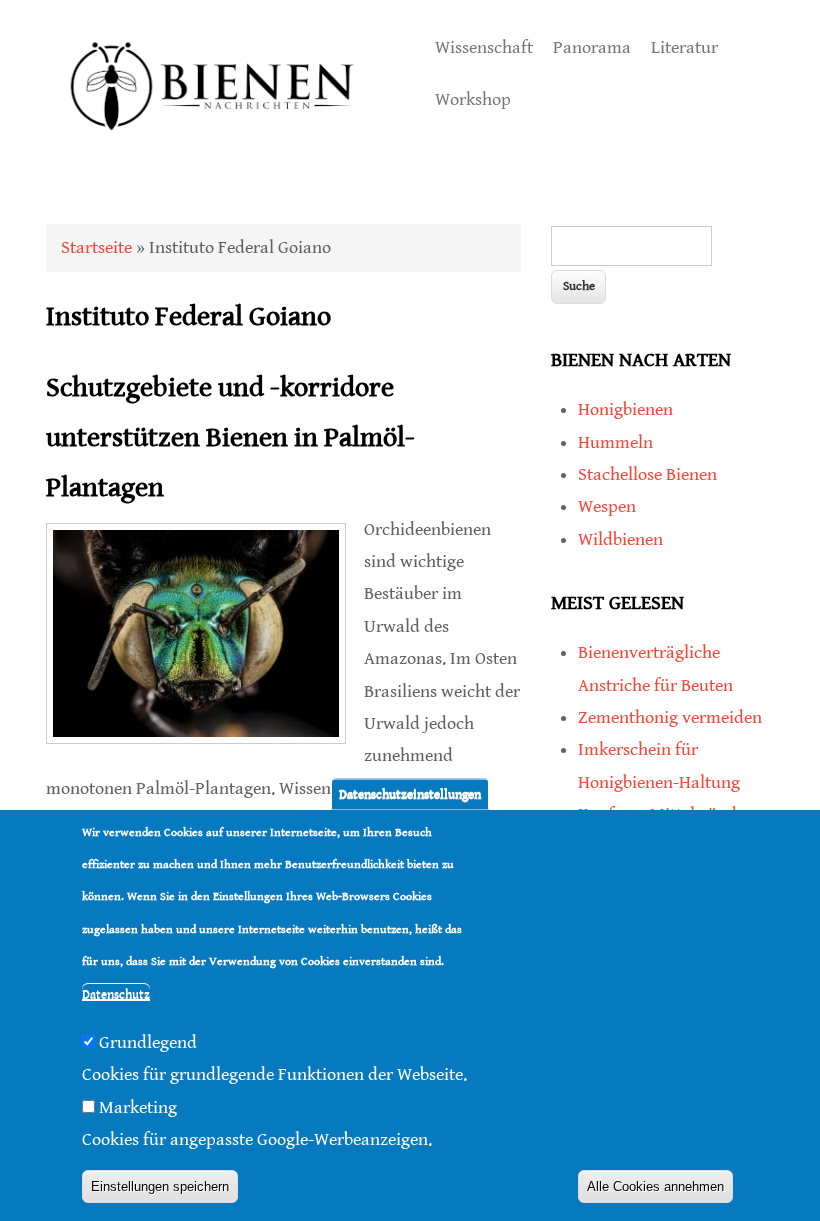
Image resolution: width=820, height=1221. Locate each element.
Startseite (96, 247)
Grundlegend (148, 1042)
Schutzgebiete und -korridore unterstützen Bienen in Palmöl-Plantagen (230, 438)
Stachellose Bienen (647, 474)
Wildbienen (620, 539)
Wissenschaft (484, 47)
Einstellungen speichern (160, 1186)
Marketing (138, 1107)
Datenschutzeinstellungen (410, 793)
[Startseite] (213, 151)
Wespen (607, 506)
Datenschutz (116, 994)
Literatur (684, 47)
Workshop (473, 99)
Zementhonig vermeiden (670, 717)
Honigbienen (625, 409)
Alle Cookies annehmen (655, 1186)
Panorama (592, 47)
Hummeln (615, 442)
